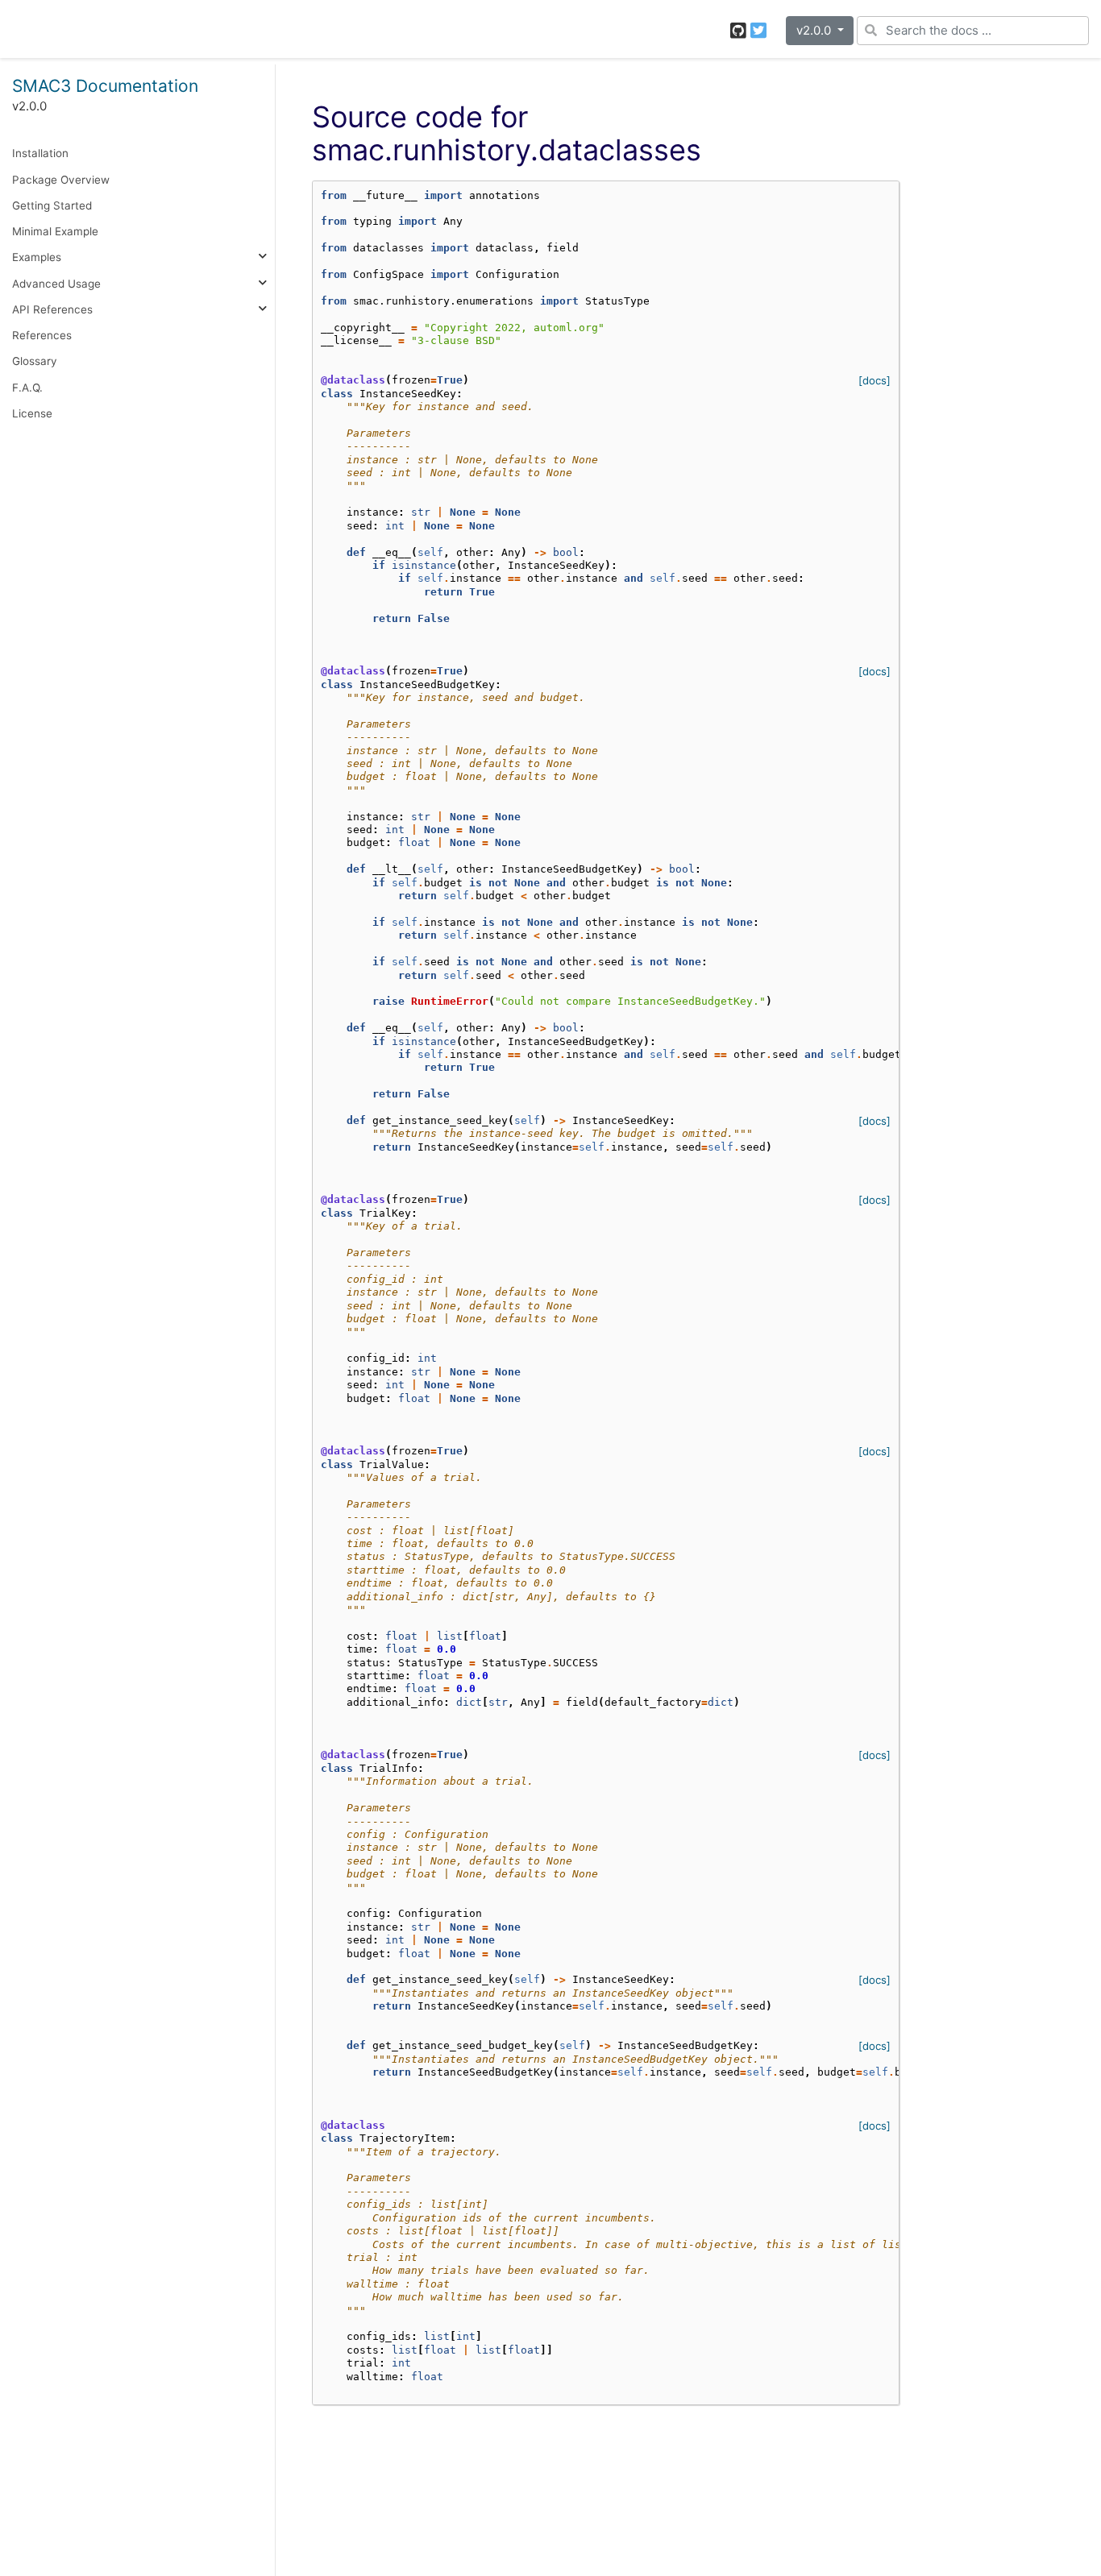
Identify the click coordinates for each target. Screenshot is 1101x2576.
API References (52, 309)
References (42, 335)
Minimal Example (55, 231)
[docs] (875, 380)
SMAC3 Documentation (105, 86)
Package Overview (61, 179)
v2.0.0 (815, 30)
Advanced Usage (56, 283)
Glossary (35, 361)
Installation (40, 153)
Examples (37, 257)
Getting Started (52, 205)
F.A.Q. (27, 387)
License (32, 413)
